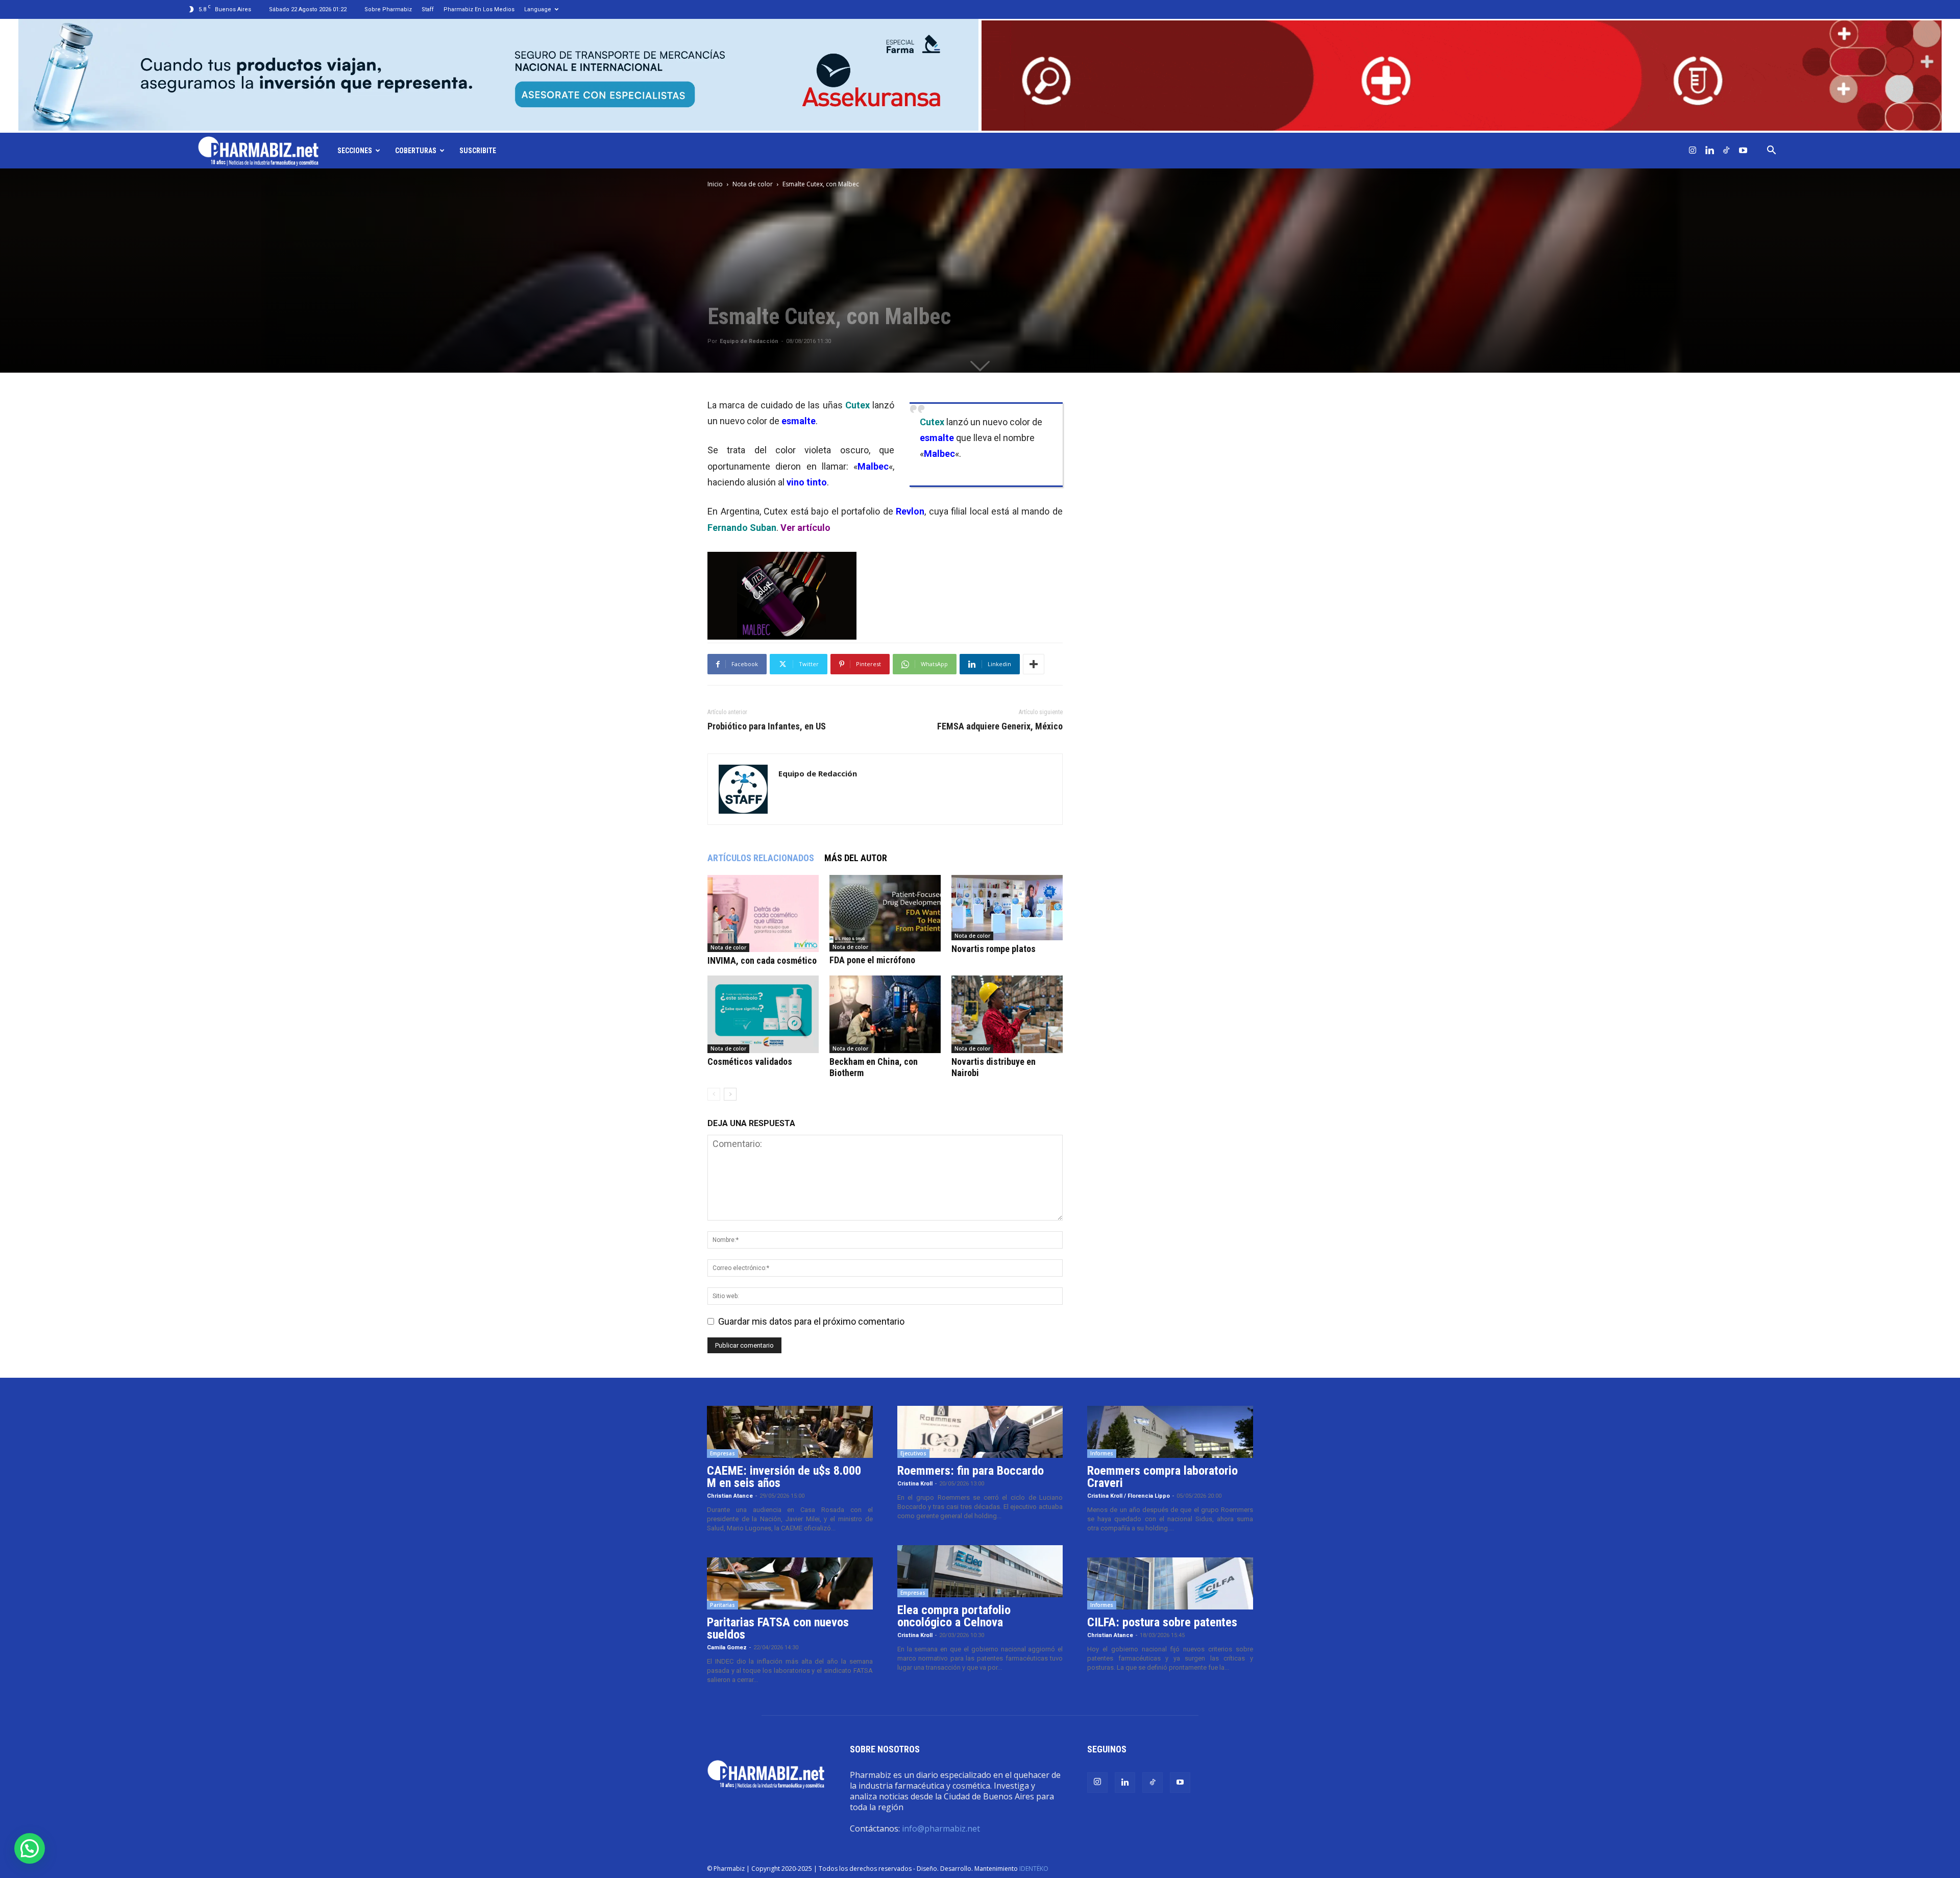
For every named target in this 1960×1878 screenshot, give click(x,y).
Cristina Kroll (915, 1484)
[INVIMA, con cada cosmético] (763, 913)
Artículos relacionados (761, 858)
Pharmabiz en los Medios (479, 9)
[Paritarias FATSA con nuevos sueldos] (790, 1583)
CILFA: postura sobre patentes (1162, 1622)
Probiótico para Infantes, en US (767, 726)
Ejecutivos (913, 1453)
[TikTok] (1726, 151)
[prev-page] (714, 1094)
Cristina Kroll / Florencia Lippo (1129, 1496)
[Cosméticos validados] (763, 1014)
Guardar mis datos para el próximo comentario (811, 1321)
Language (538, 9)
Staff (428, 9)
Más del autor (856, 858)
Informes (1102, 1453)
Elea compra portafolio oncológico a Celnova (954, 1616)
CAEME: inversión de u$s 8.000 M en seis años (784, 1477)
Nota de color (753, 184)
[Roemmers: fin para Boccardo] (980, 1432)
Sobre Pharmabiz (388, 9)
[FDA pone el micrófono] (885, 913)
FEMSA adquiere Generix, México (1000, 726)
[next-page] (730, 1094)
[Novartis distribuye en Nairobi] (1007, 1014)
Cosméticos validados (750, 1062)
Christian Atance (730, 1496)
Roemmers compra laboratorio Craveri (1162, 1477)
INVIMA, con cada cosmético (762, 960)
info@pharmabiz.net (941, 1828)
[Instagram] (1693, 151)
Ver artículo (805, 528)
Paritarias (722, 1605)
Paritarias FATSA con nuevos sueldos (778, 1628)
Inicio (715, 184)
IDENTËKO (1034, 1869)
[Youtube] (1743, 151)
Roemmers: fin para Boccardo (971, 1471)
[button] (1771, 151)
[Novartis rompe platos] (1007, 908)
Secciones (355, 151)
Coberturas (416, 151)
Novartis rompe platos (994, 949)
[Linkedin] (1709, 151)
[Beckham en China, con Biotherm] (885, 1014)
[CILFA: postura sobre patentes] (1170, 1583)
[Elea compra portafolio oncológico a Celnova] (980, 1571)
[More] (1034, 664)
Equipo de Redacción (749, 341)
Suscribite (478, 151)
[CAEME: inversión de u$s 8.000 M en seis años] (790, 1432)
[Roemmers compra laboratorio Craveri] (1170, 1432)
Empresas (722, 1453)
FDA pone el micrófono (872, 960)
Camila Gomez (727, 1648)
